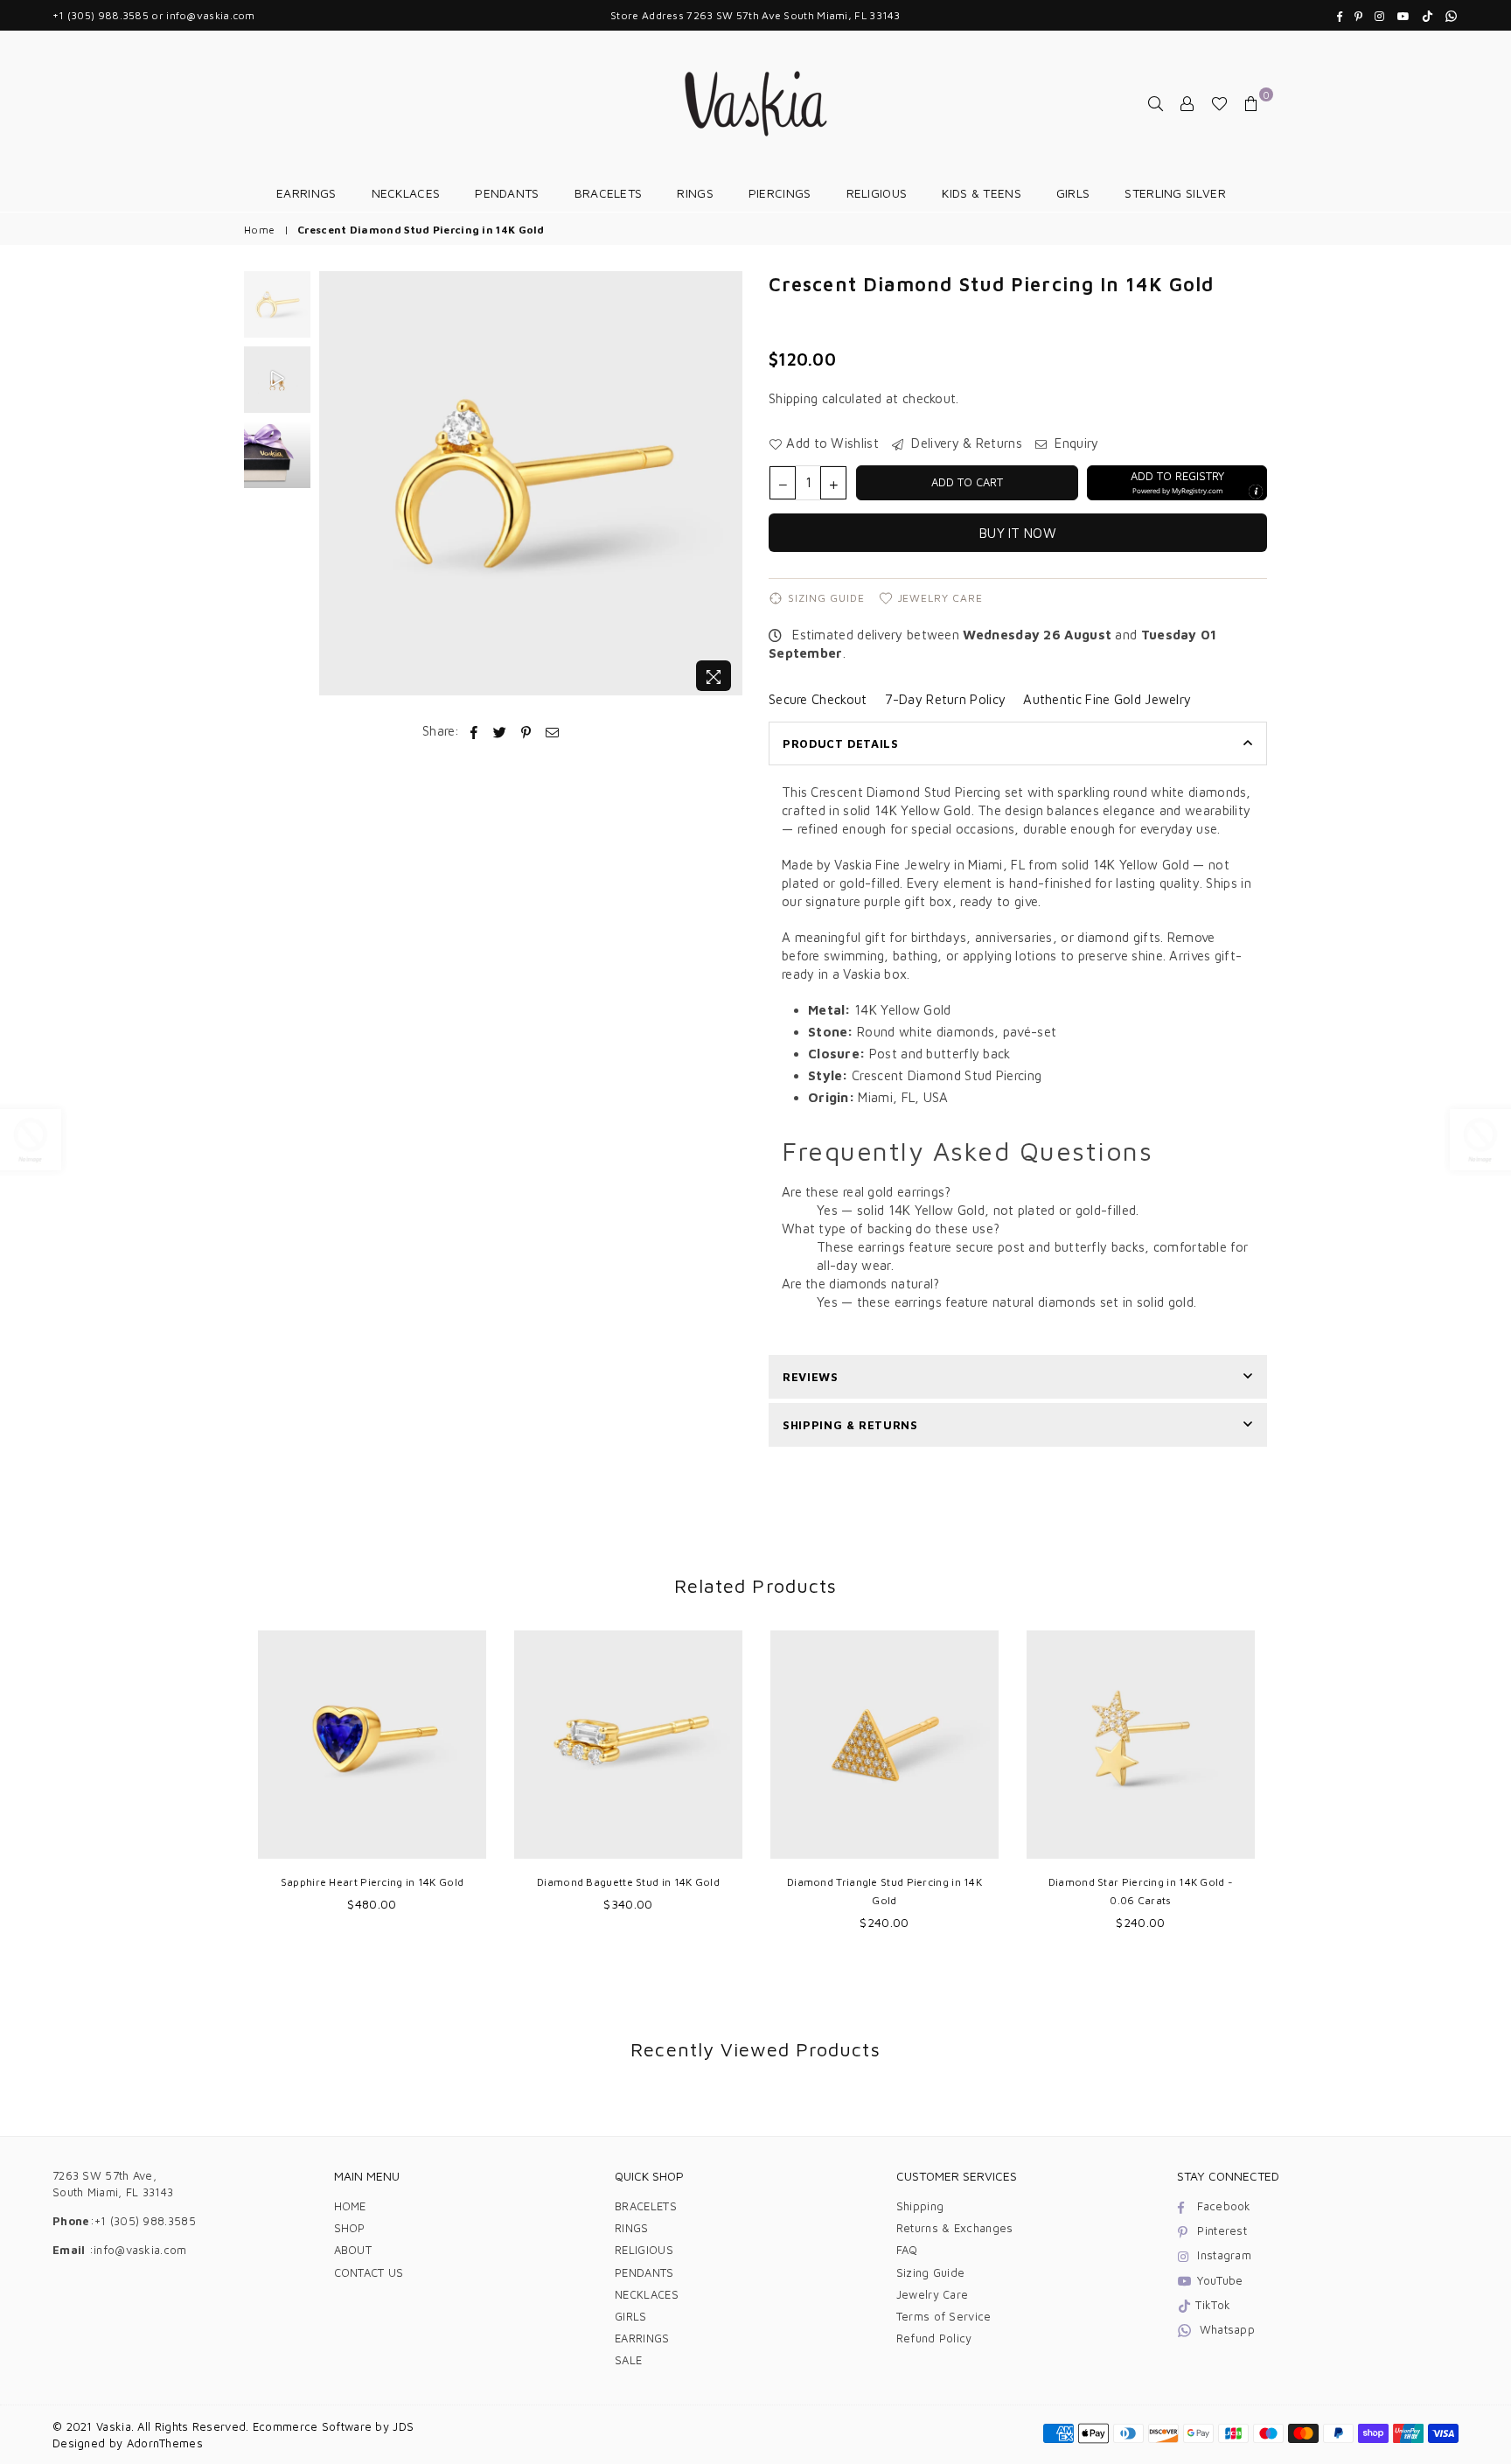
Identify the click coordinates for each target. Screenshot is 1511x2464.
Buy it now (1018, 533)
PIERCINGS (780, 193)
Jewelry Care (941, 598)
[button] (1177, 483)
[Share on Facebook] (474, 731)
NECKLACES (406, 193)
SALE (628, 2360)
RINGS (695, 193)
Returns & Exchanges (955, 2228)
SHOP (350, 2228)
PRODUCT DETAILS (841, 743)
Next (727, 486)
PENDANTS (507, 193)
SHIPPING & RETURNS (850, 1425)
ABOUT (353, 2250)
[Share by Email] (553, 731)
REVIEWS (811, 1377)
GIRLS (1073, 193)
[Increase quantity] (833, 483)
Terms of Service (944, 2316)
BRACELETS (609, 193)
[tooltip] (1256, 492)
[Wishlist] (1219, 103)
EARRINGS (306, 193)
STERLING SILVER (1175, 193)
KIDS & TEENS (982, 193)
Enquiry (1075, 443)
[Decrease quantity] (783, 483)
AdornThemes (165, 2443)
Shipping (793, 398)
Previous (334, 486)
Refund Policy (934, 2338)
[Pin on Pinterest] (527, 731)
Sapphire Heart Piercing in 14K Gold (373, 1882)
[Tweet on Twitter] (500, 731)
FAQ (907, 2250)
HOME (350, 2206)
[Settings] (1187, 103)
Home (259, 230)
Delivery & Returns (965, 443)
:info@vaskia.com (136, 2250)
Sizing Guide (826, 598)
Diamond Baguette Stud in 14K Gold (628, 1882)
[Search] (1156, 103)
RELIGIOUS (877, 193)
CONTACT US (369, 2272)
